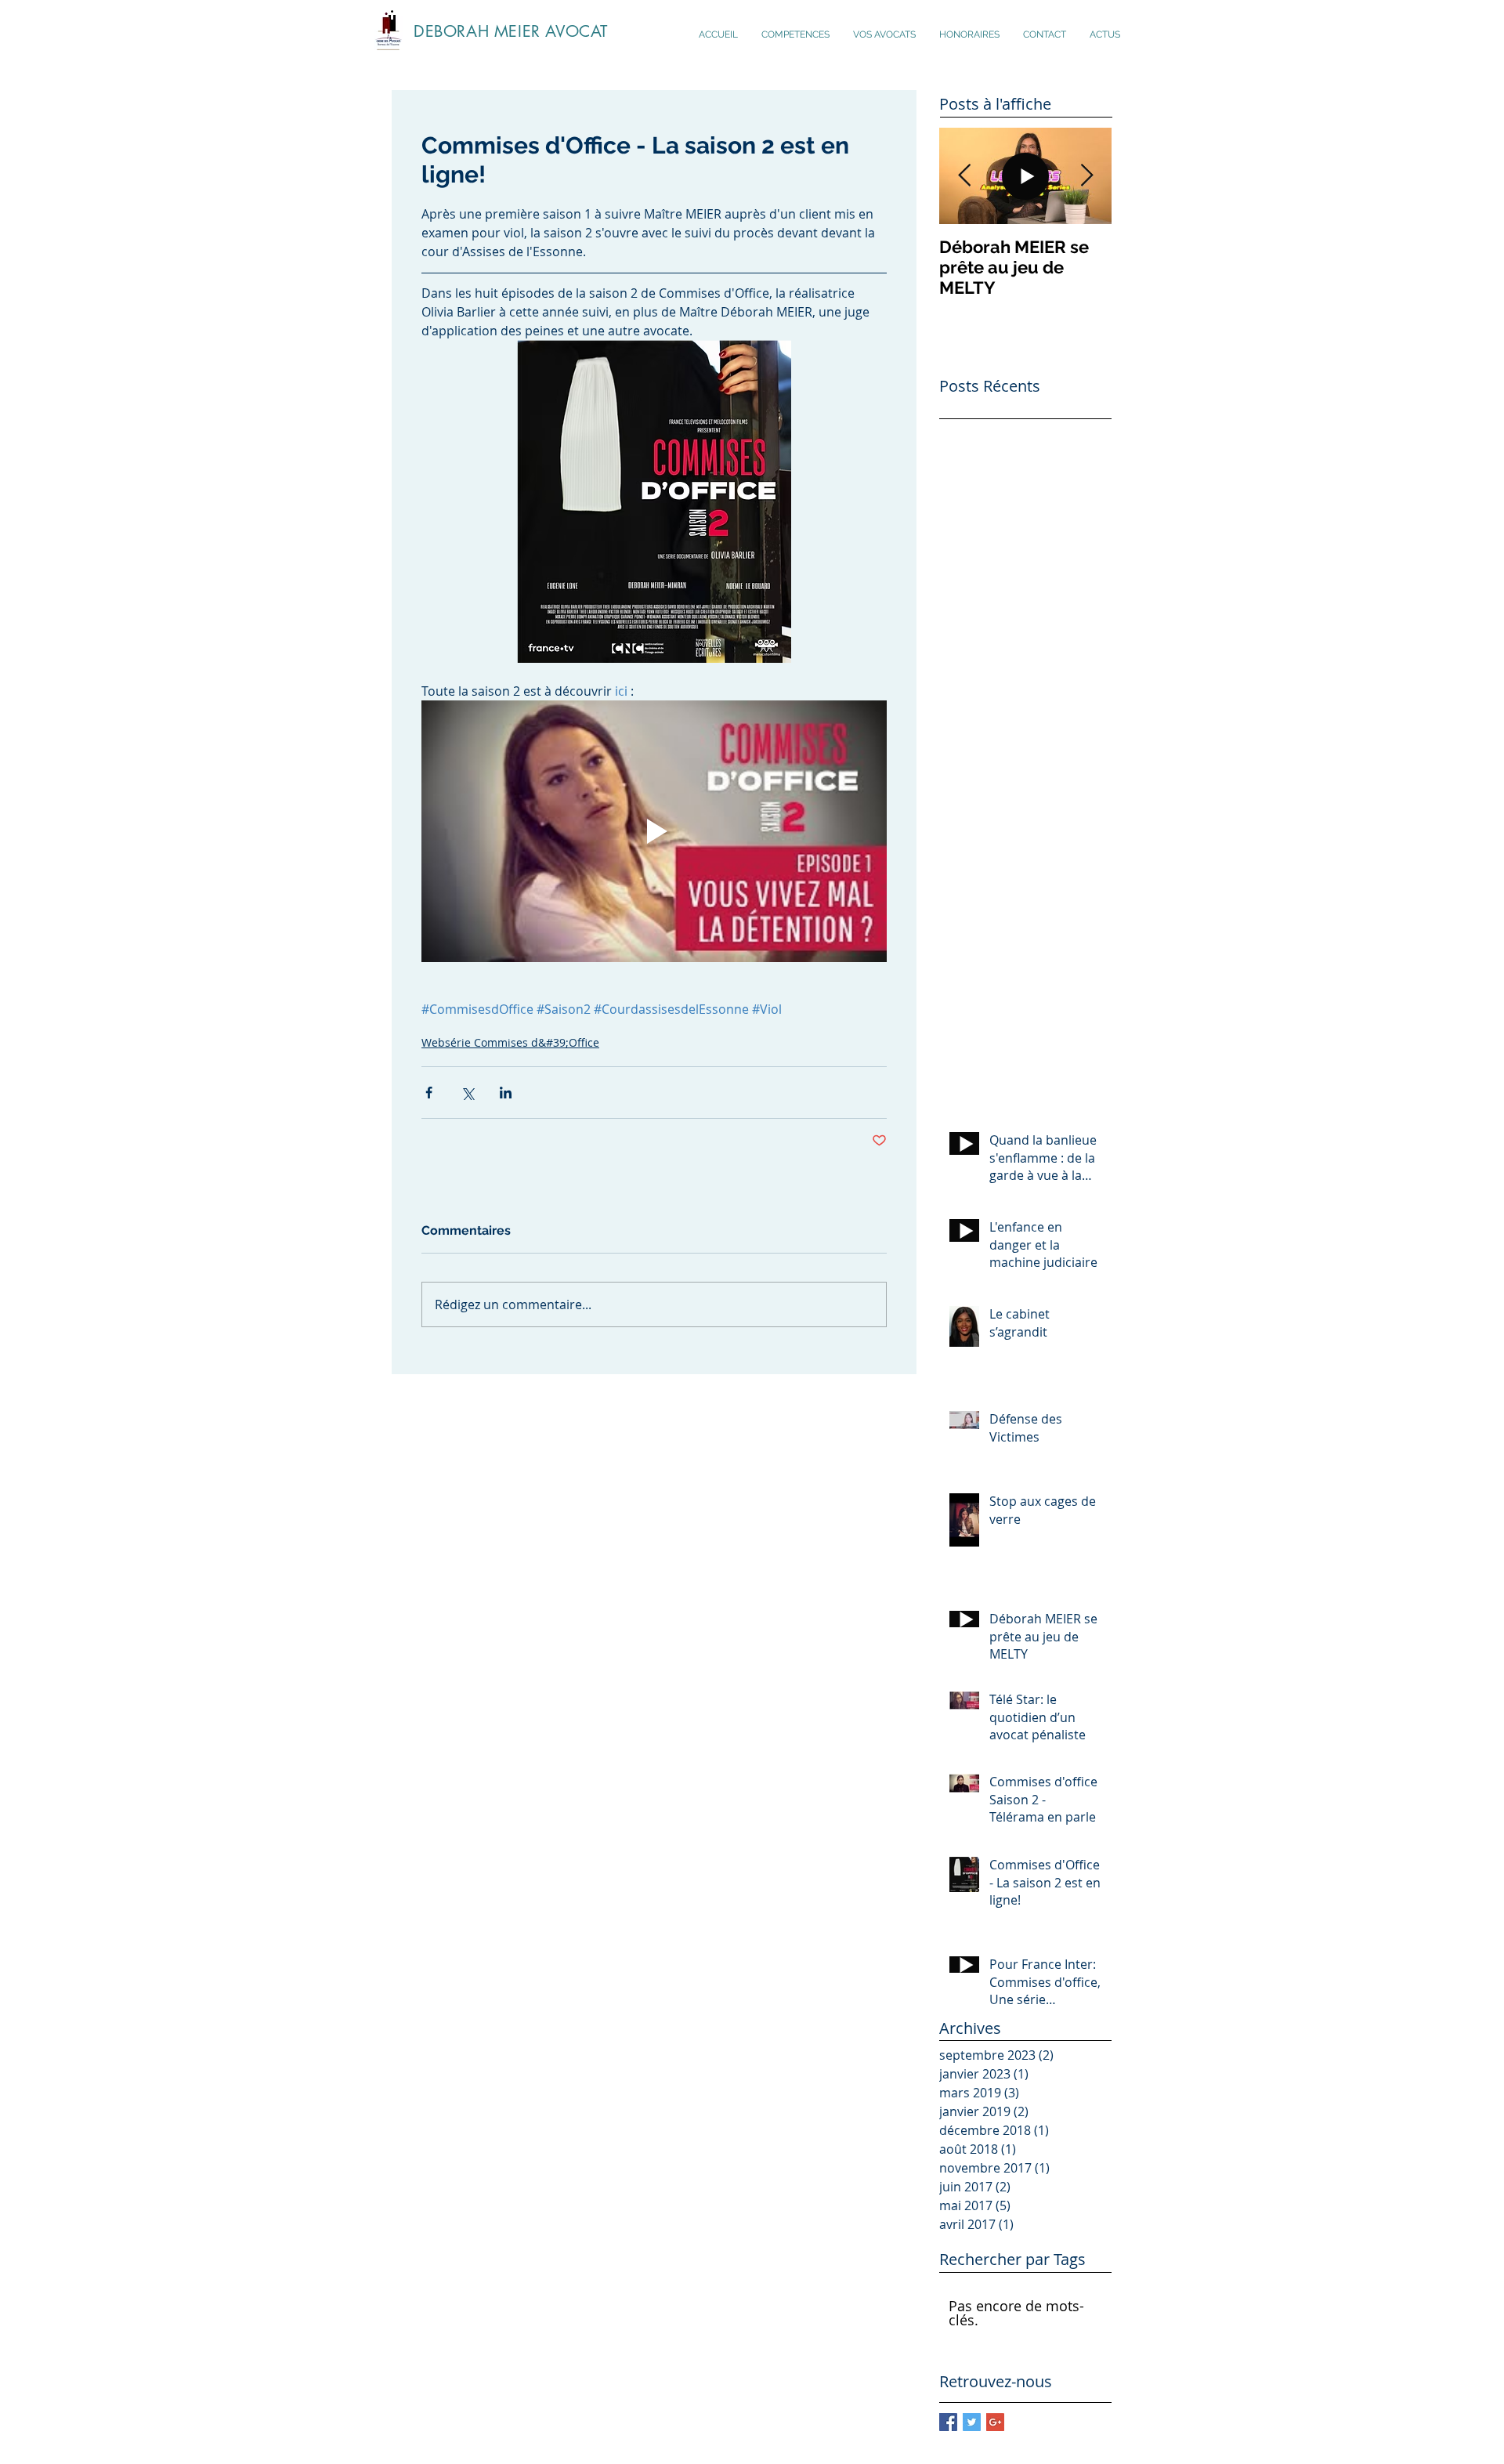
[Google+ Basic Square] (995, 2422)
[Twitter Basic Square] (972, 2422)
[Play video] (654, 831)
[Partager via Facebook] (429, 1093)
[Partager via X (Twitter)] (467, 1093)
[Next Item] (1086, 176)
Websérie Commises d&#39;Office (510, 1042)
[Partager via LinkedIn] (506, 1093)
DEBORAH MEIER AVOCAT (511, 31)
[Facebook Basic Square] (948, 2422)
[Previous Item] (964, 176)
